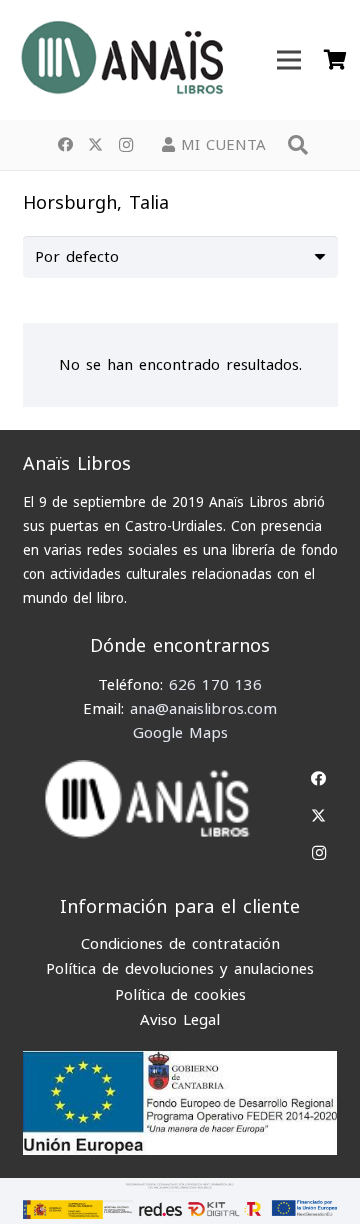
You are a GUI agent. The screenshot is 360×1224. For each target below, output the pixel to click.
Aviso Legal (180, 1020)
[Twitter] (96, 145)
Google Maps (180, 733)
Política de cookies (180, 995)
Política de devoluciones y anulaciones (180, 969)
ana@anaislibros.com (203, 709)
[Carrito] (335, 60)
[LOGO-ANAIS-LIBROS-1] (121, 60)
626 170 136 (215, 685)
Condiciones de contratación (180, 944)
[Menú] (289, 60)
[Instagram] (126, 145)
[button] (298, 145)
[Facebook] (66, 145)
